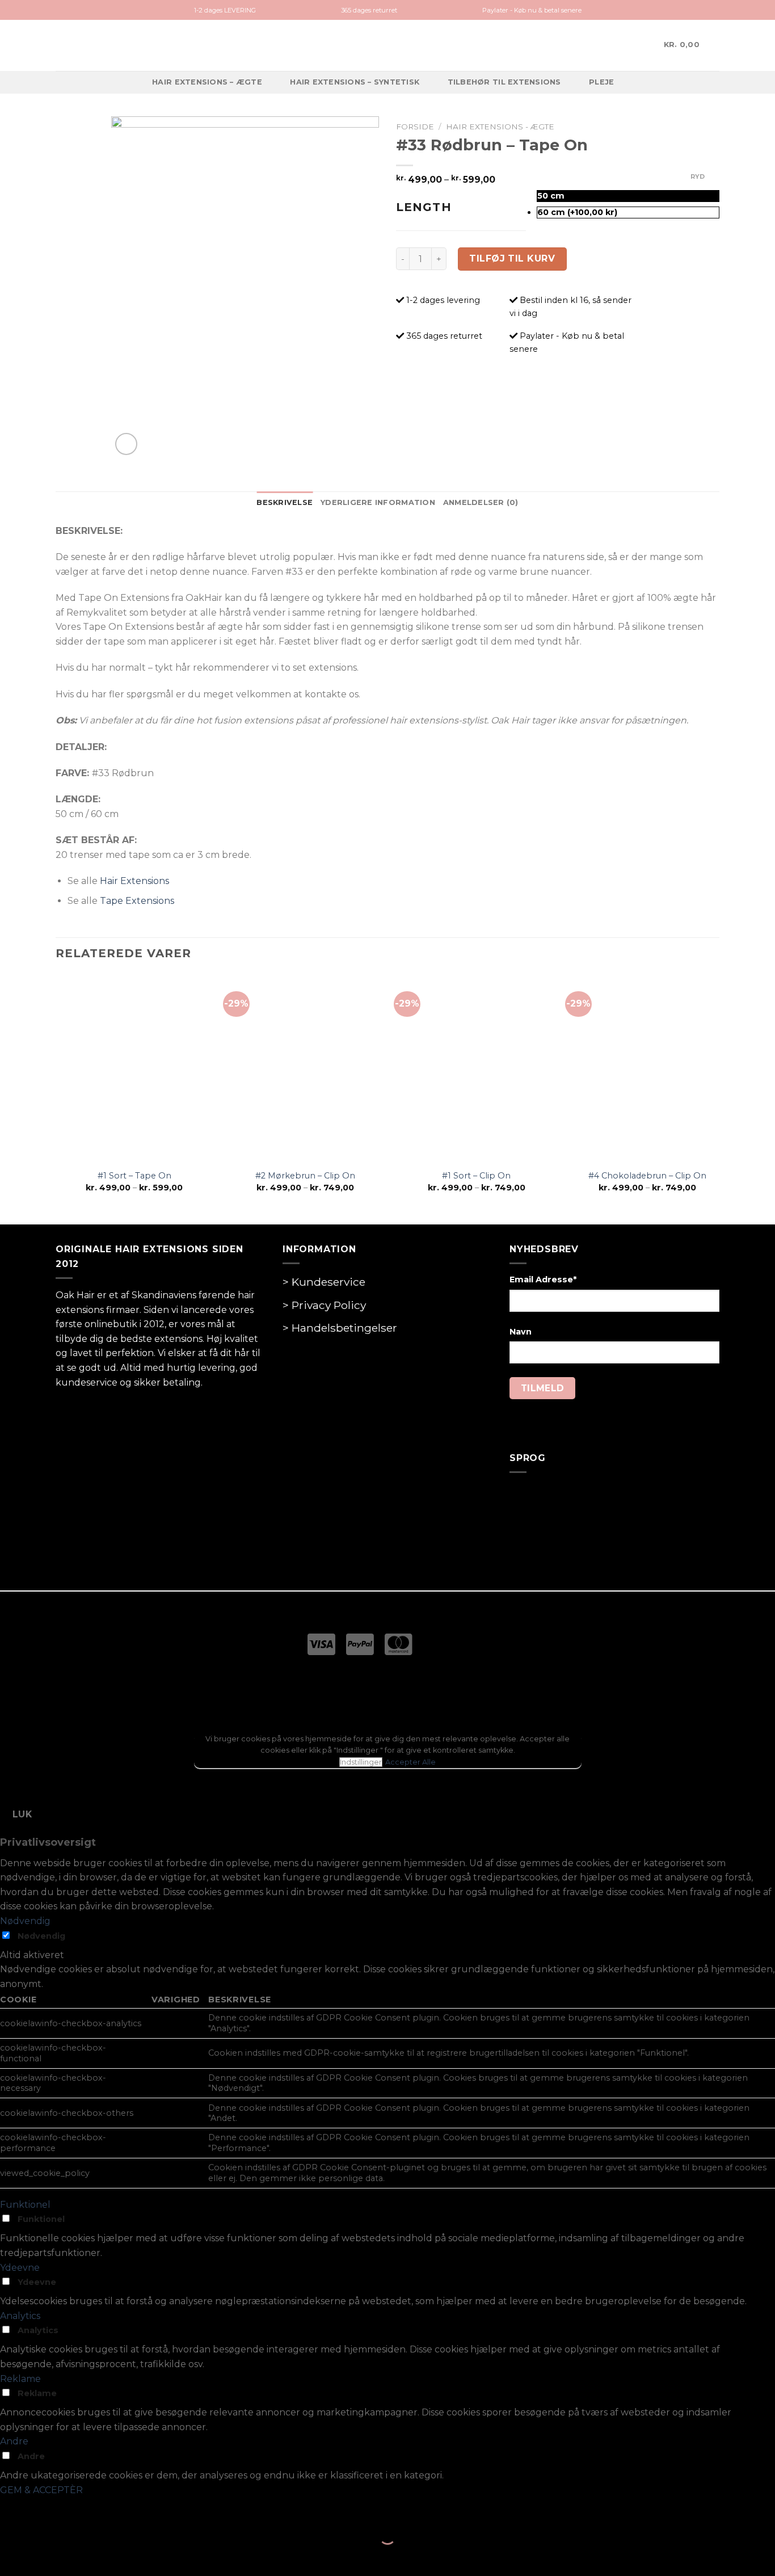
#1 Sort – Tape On (134, 1176)
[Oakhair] (387, 45)
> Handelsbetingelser (340, 1328)
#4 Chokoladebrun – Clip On (647, 1176)
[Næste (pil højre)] (45, 2556)
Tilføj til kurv (512, 258)
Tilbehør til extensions (504, 82)
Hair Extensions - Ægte (500, 127)
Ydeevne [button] (20, 2268)
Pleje (601, 82)
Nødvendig (41, 1936)
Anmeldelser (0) (481, 502)
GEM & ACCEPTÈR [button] (41, 2490)
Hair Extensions (134, 881)
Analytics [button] (20, 2316)
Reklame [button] (20, 2379)
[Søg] (640, 45)
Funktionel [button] (25, 2205)
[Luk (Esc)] (11, 2508)
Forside (415, 127)
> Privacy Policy (324, 1305)
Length (424, 207)
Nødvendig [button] (25, 1921)
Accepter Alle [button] (410, 1762)
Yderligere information (378, 502)
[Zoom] (126, 444)
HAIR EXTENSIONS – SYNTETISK (355, 82)
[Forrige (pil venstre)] (11, 2556)
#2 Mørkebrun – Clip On (305, 1176)
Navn (521, 1332)
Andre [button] (14, 2441)
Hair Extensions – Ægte (207, 82)
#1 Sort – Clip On (476, 1176)
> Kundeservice (324, 1282)
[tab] (285, 503)
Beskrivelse (285, 502)
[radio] (628, 196)
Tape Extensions (137, 901)
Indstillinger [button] (361, 1762)
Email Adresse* (543, 1279)
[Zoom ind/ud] (45, 2508)
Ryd (698, 176)
